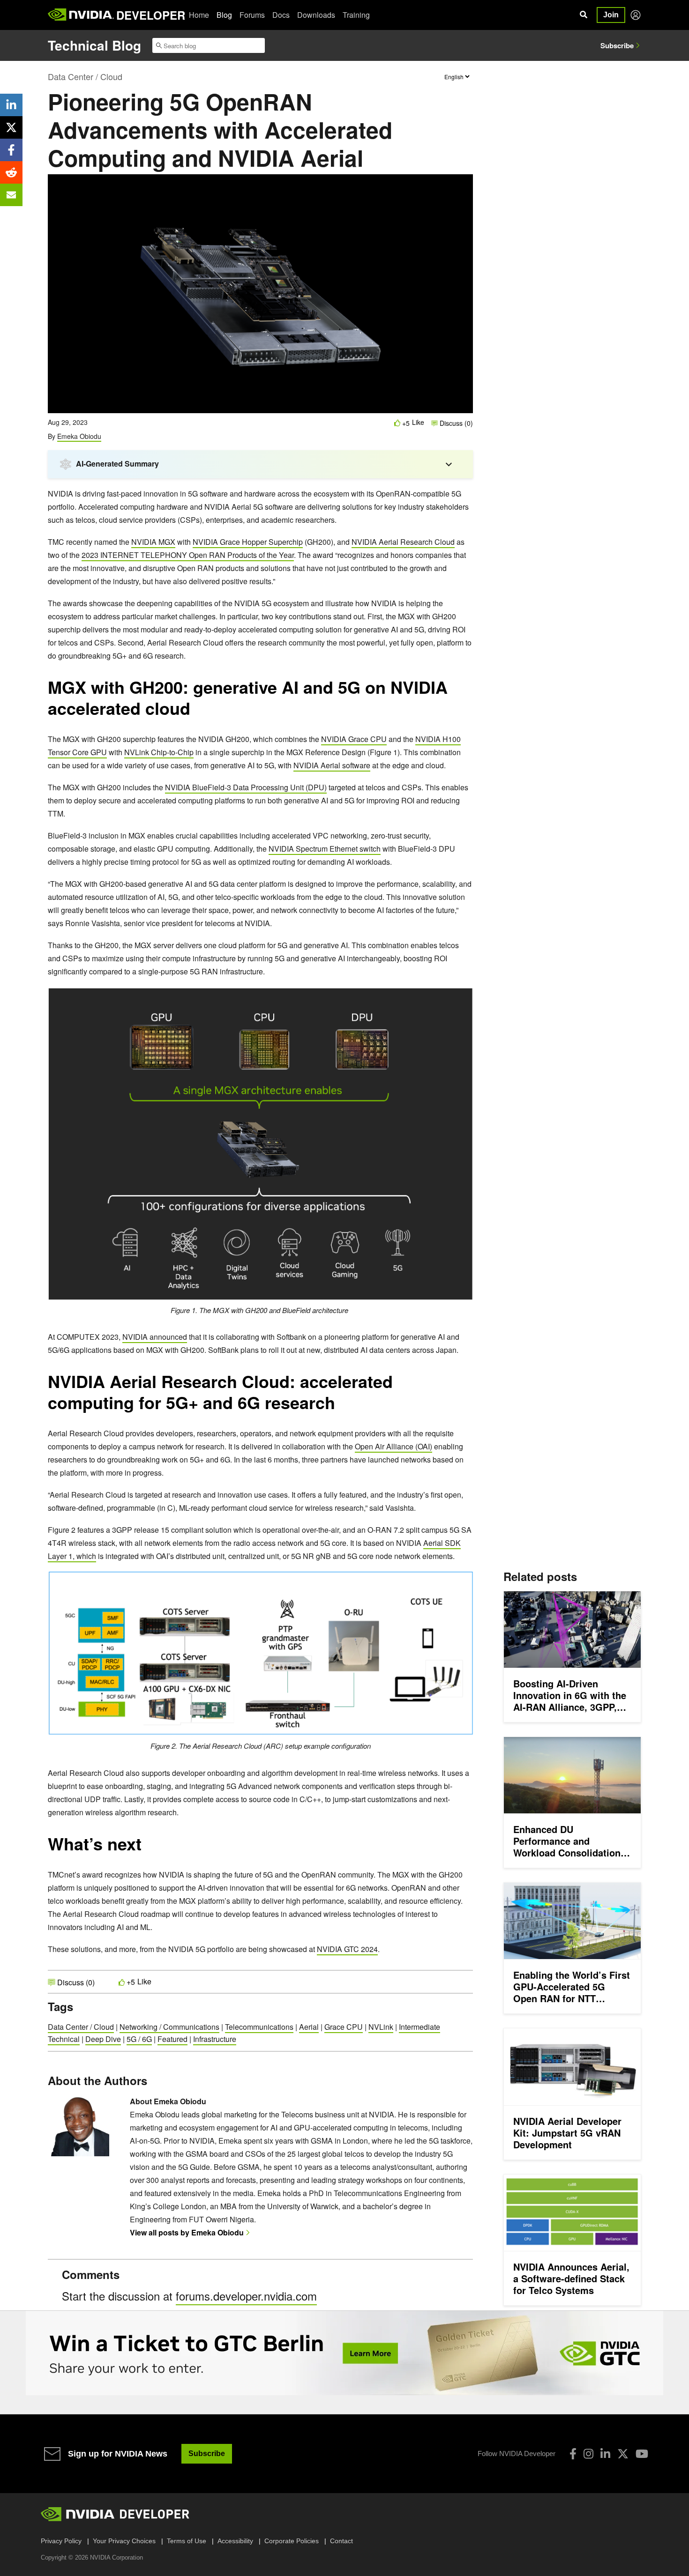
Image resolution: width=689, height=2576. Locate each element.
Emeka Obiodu (79, 436)
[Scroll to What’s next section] (146, 1848)
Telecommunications (259, 2027)
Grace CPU (344, 2027)
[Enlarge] (461, 999)
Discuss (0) (455, 423)
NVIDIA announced (155, 1337)
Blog (224, 15)
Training (356, 15)
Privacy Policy (61, 2541)
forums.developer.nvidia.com (246, 2296)
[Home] (81, 15)
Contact (341, 2541)
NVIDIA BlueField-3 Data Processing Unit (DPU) (246, 787)
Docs (281, 15)
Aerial (309, 2027)
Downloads (316, 15)
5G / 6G (139, 2039)
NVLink (381, 2027)
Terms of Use (187, 2541)
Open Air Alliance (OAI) (393, 1446)
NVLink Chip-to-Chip (159, 752)
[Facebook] (573, 2454)
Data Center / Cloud (85, 76)
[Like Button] (397, 423)
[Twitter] (623, 2454)
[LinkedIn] (605, 2454)
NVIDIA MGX (153, 542)
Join (611, 15)
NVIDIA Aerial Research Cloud (403, 542)
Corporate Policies (292, 2541)
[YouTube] (642, 2454)
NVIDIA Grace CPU (354, 739)
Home (199, 15)
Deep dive (103, 2039)
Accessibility (235, 2541)
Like (418, 422)
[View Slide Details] (344, 2353)
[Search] (584, 15)
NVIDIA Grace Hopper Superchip (248, 542)
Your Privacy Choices (124, 2541)
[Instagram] (588, 2454)
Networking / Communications (169, 2027)
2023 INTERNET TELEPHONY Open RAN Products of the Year (188, 555)
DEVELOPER (151, 15)
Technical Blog (94, 45)
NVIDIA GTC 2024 (347, 1949)
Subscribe (617, 45)
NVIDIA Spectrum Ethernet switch (325, 849)
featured (172, 2039)
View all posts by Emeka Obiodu (187, 2232)
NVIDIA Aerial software (332, 765)
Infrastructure (215, 2039)
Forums (252, 15)
